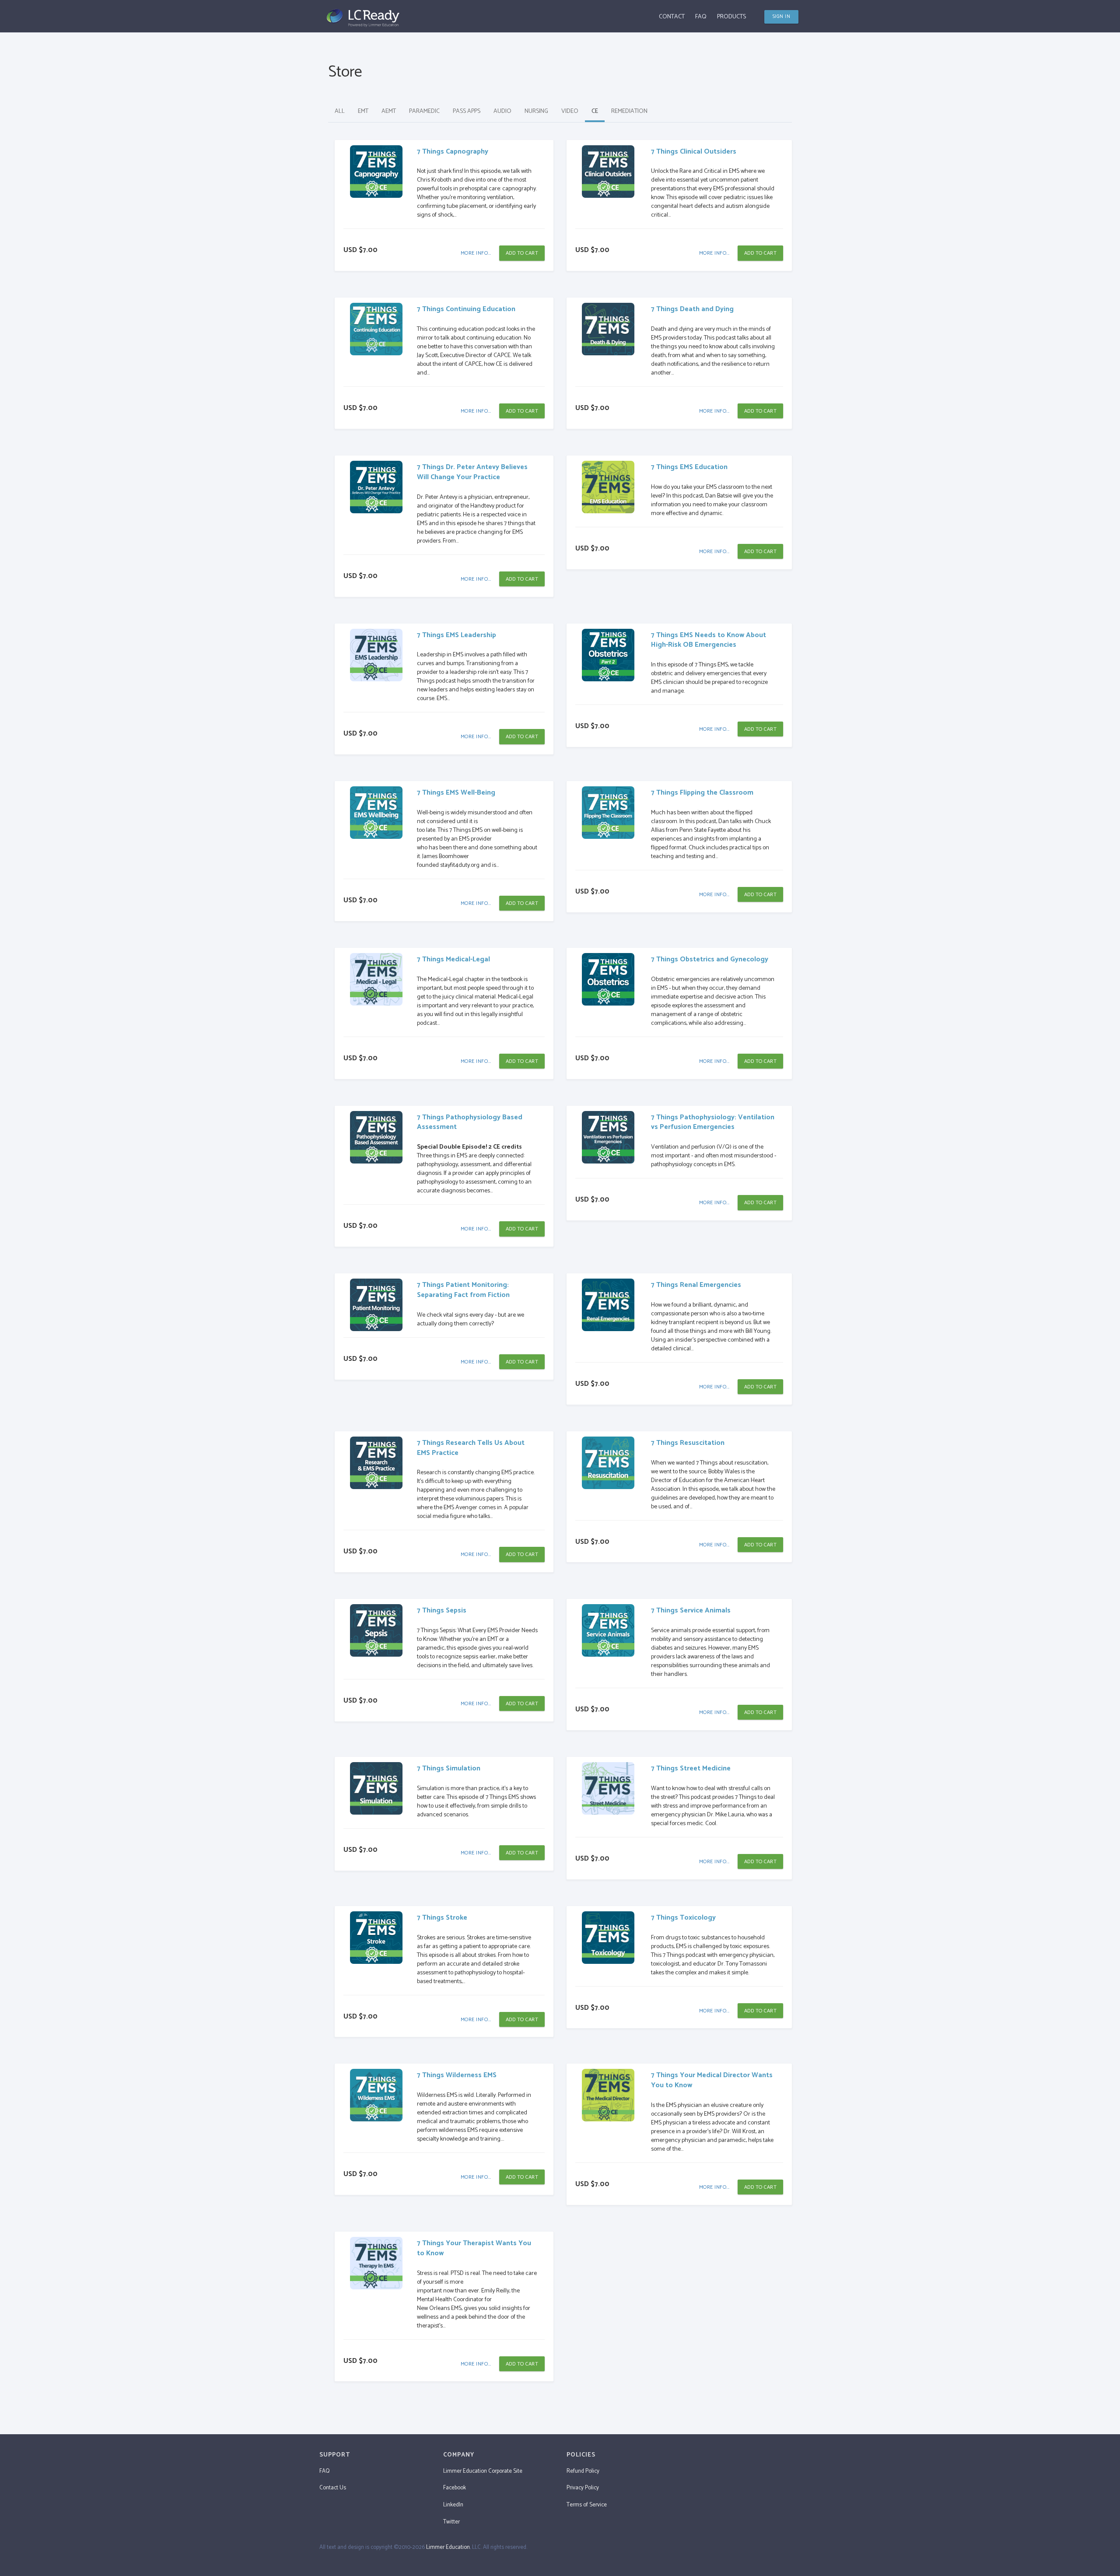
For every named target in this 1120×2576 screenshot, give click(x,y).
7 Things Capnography (453, 152)
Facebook (455, 2488)
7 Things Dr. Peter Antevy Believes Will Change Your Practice (472, 472)
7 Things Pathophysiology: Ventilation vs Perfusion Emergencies (713, 1122)
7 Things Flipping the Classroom (702, 793)
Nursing (536, 111)
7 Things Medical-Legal (453, 959)
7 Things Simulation (449, 1768)
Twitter (451, 2522)
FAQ (701, 17)
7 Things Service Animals (691, 1610)
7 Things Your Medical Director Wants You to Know (712, 2080)
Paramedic (424, 111)
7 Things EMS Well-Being (456, 793)
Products (731, 17)
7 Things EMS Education (689, 467)
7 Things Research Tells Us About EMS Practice (471, 1448)
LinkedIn (453, 2505)
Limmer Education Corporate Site (483, 2471)
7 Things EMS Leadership (457, 635)
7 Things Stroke (442, 1918)
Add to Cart (522, 253)
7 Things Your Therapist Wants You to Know (474, 2248)
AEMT (389, 111)
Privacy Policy (583, 2488)
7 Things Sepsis (442, 1610)
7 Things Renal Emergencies (696, 1285)
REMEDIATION (629, 111)
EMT (363, 111)
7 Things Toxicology (683, 1918)
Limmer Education (448, 2547)
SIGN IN (782, 17)
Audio (502, 111)
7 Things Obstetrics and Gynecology (710, 959)
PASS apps (467, 111)
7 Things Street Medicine (691, 1768)
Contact (672, 17)
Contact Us (333, 2488)
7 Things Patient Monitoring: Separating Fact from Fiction (463, 1290)
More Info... (476, 253)
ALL (340, 111)
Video (570, 111)
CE (595, 111)
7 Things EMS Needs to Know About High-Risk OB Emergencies (709, 640)
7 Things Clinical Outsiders (694, 152)
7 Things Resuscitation (688, 1443)
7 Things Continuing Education (466, 309)
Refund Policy (583, 2471)
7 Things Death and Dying (692, 309)
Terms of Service (587, 2505)
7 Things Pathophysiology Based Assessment (470, 1122)
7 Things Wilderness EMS (457, 2075)
